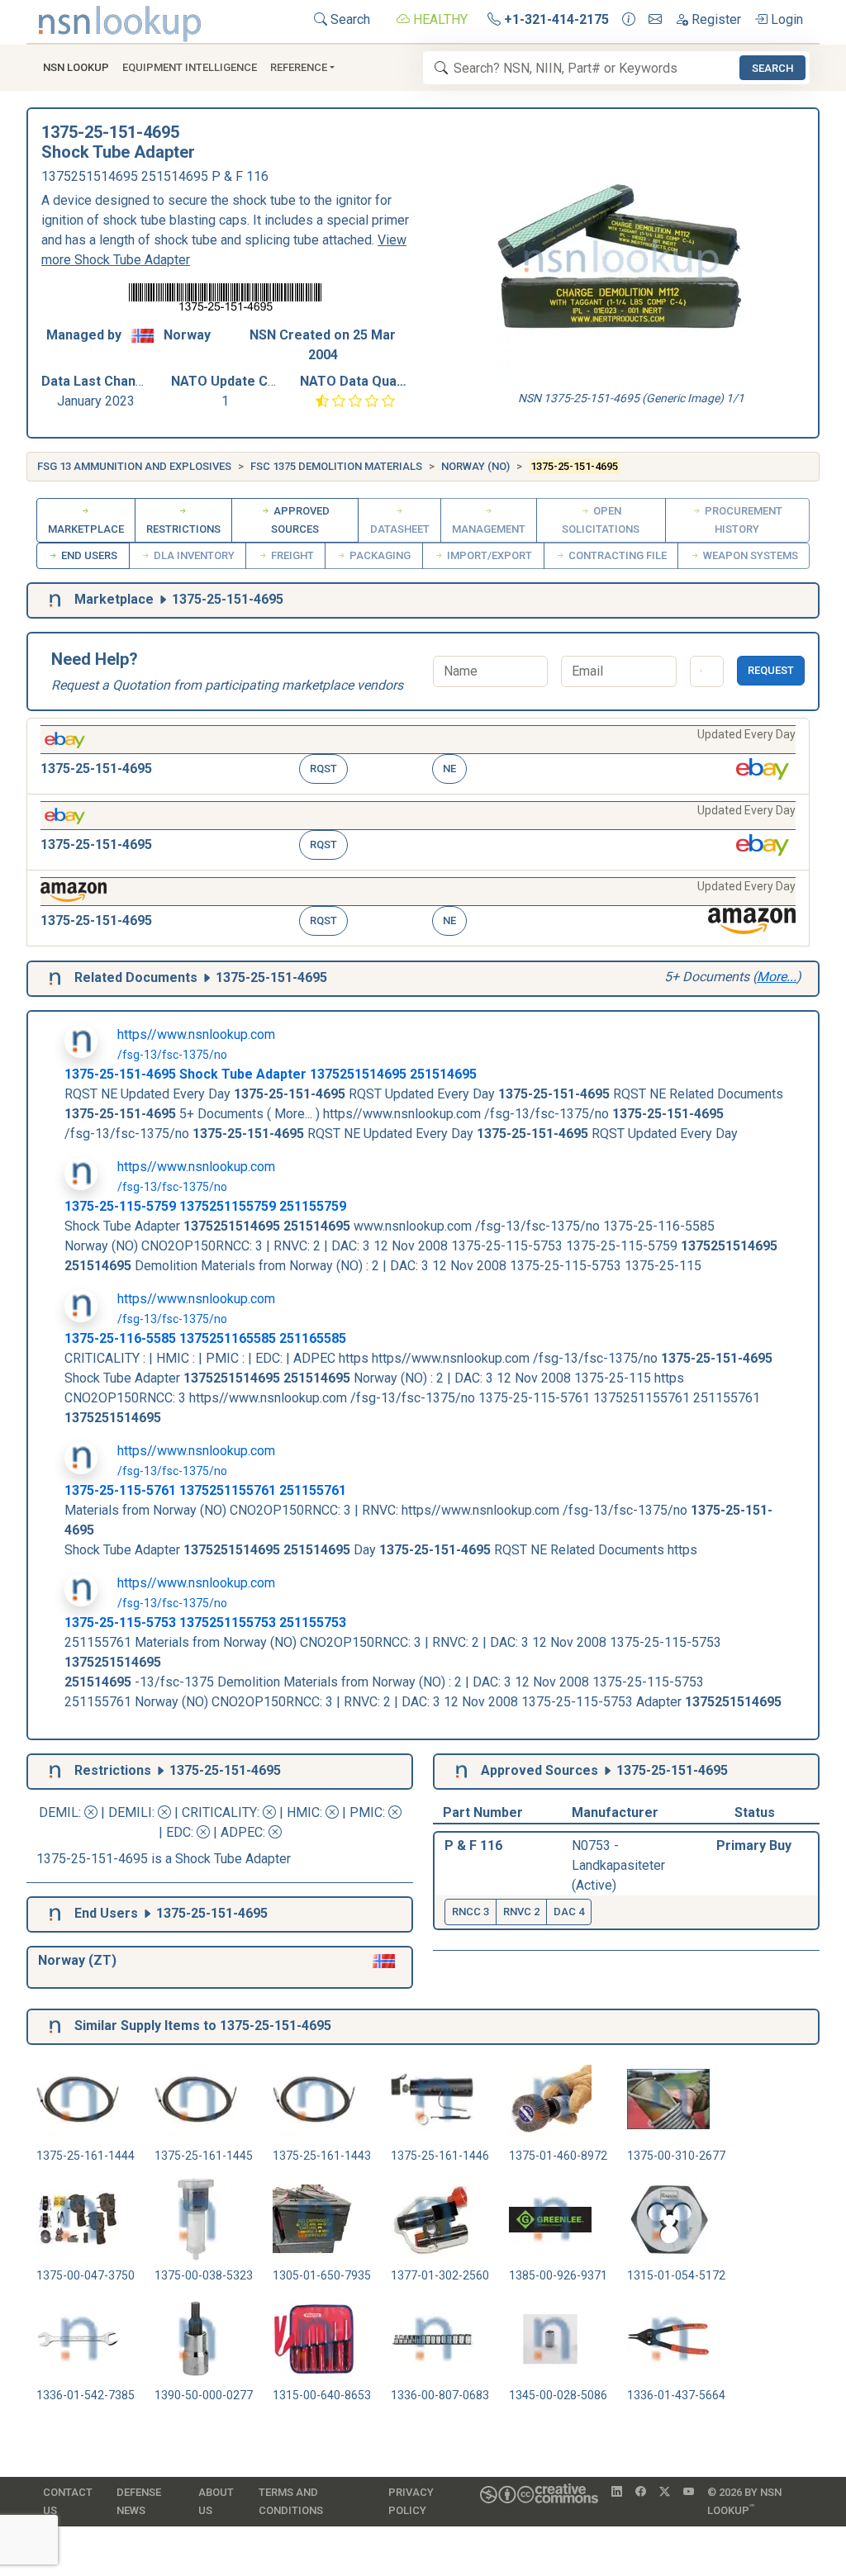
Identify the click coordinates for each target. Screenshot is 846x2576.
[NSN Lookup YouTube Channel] (689, 2493)
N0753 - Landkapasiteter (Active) (618, 1865)
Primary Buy (754, 1845)
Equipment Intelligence (190, 67)
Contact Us (68, 2501)
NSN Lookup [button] (76, 67)
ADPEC (242, 1832)
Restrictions (183, 529)
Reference (299, 67)
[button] (418, 756)
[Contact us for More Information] (629, 20)
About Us (216, 2501)
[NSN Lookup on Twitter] (665, 2493)
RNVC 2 (521, 1912)
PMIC (366, 1812)
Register (715, 19)
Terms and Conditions (291, 2501)
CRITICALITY (219, 1812)
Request (771, 670)
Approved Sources (300, 520)
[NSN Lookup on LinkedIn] (617, 2493)
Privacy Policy (411, 2501)
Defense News (139, 2501)
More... (777, 977)
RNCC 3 (471, 1912)
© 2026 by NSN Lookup (744, 2501)
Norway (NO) (475, 466)
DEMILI (130, 1812)
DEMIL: (62, 1812)
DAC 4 (569, 1912)
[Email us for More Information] (655, 20)
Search (349, 19)
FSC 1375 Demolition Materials (336, 466)
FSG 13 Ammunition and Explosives (134, 466)
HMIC (303, 1812)
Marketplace (86, 529)
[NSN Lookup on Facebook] (641, 2493)
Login (785, 19)
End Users (88, 555)
